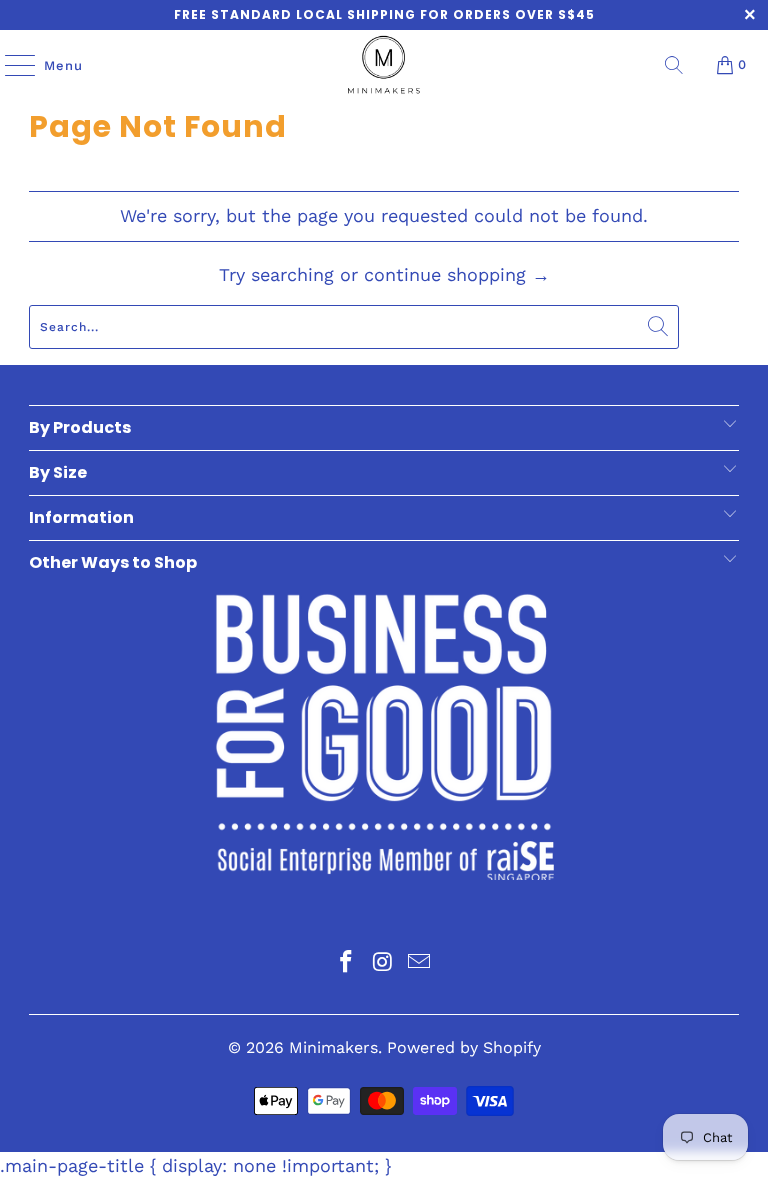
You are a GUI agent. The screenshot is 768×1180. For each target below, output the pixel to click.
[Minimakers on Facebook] (346, 963)
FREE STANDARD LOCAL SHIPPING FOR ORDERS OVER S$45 (384, 14)
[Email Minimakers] (420, 963)
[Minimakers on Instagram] (383, 963)
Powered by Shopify (464, 1047)
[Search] (674, 65)
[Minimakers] (384, 65)
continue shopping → (457, 274)
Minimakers (333, 1047)
